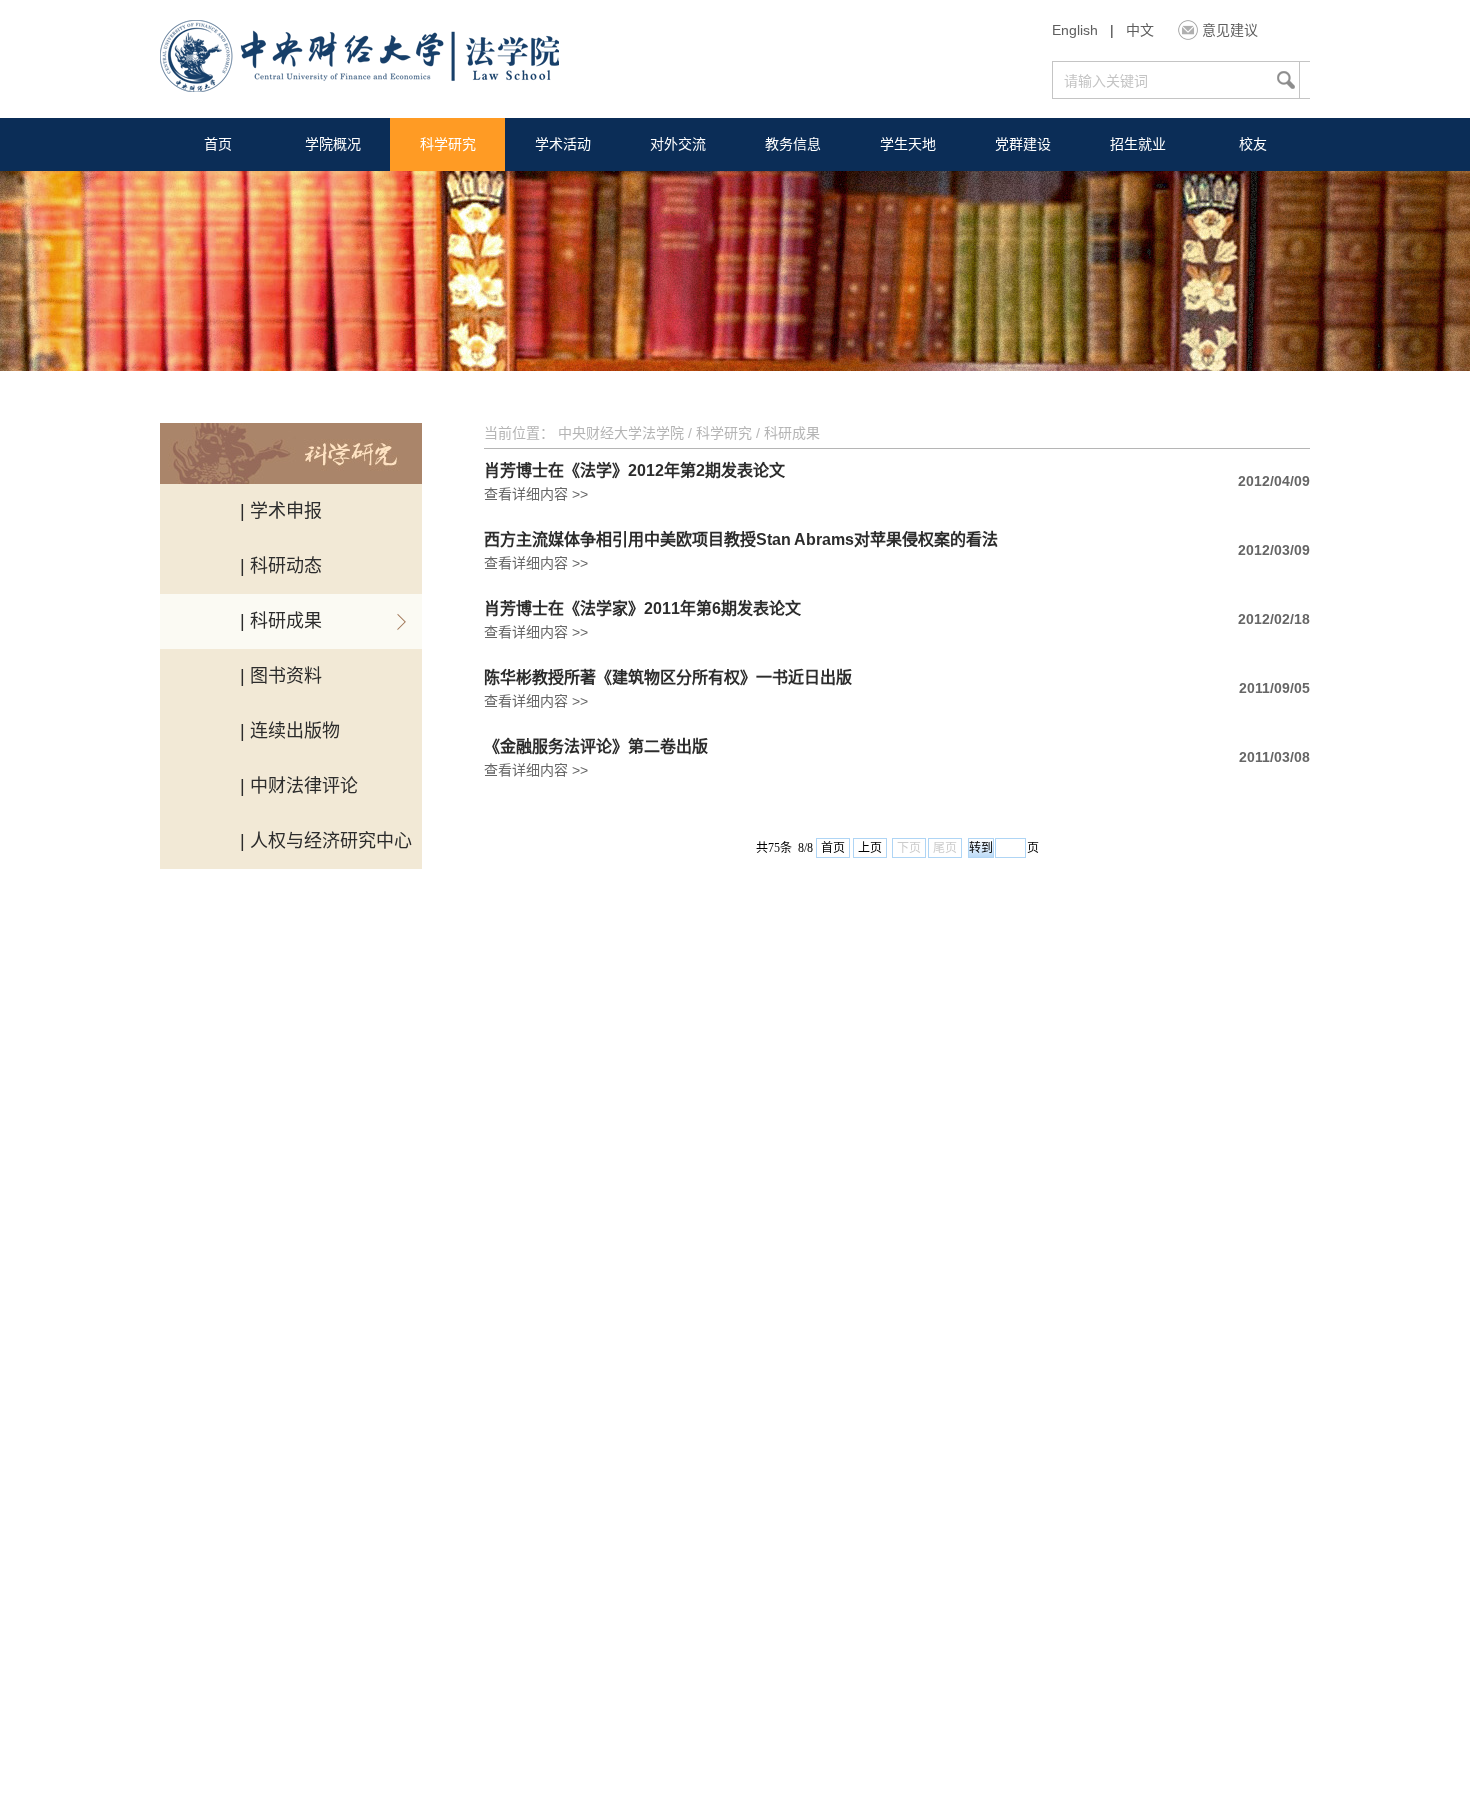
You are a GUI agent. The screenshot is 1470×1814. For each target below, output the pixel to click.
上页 (870, 848)
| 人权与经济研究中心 (326, 841)
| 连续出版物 (290, 731)
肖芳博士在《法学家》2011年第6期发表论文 (642, 609)
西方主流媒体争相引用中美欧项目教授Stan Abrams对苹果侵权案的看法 (741, 540)
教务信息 (793, 144)
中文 (1140, 30)
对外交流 (678, 144)
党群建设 (1023, 144)
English (1075, 30)
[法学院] (359, 58)
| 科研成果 (281, 621)
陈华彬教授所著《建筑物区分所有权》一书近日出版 (668, 678)
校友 (1253, 144)
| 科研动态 (281, 566)
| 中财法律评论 (299, 786)
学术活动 (563, 144)
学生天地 (908, 144)
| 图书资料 (281, 676)
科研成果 (792, 433)
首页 (218, 144)
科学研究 (448, 144)
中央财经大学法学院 (621, 433)
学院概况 (333, 144)
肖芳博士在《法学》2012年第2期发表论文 (634, 471)
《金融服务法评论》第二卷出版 (596, 747)
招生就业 (1138, 144)
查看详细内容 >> (536, 494)
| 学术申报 (281, 511)
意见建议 (1230, 30)
